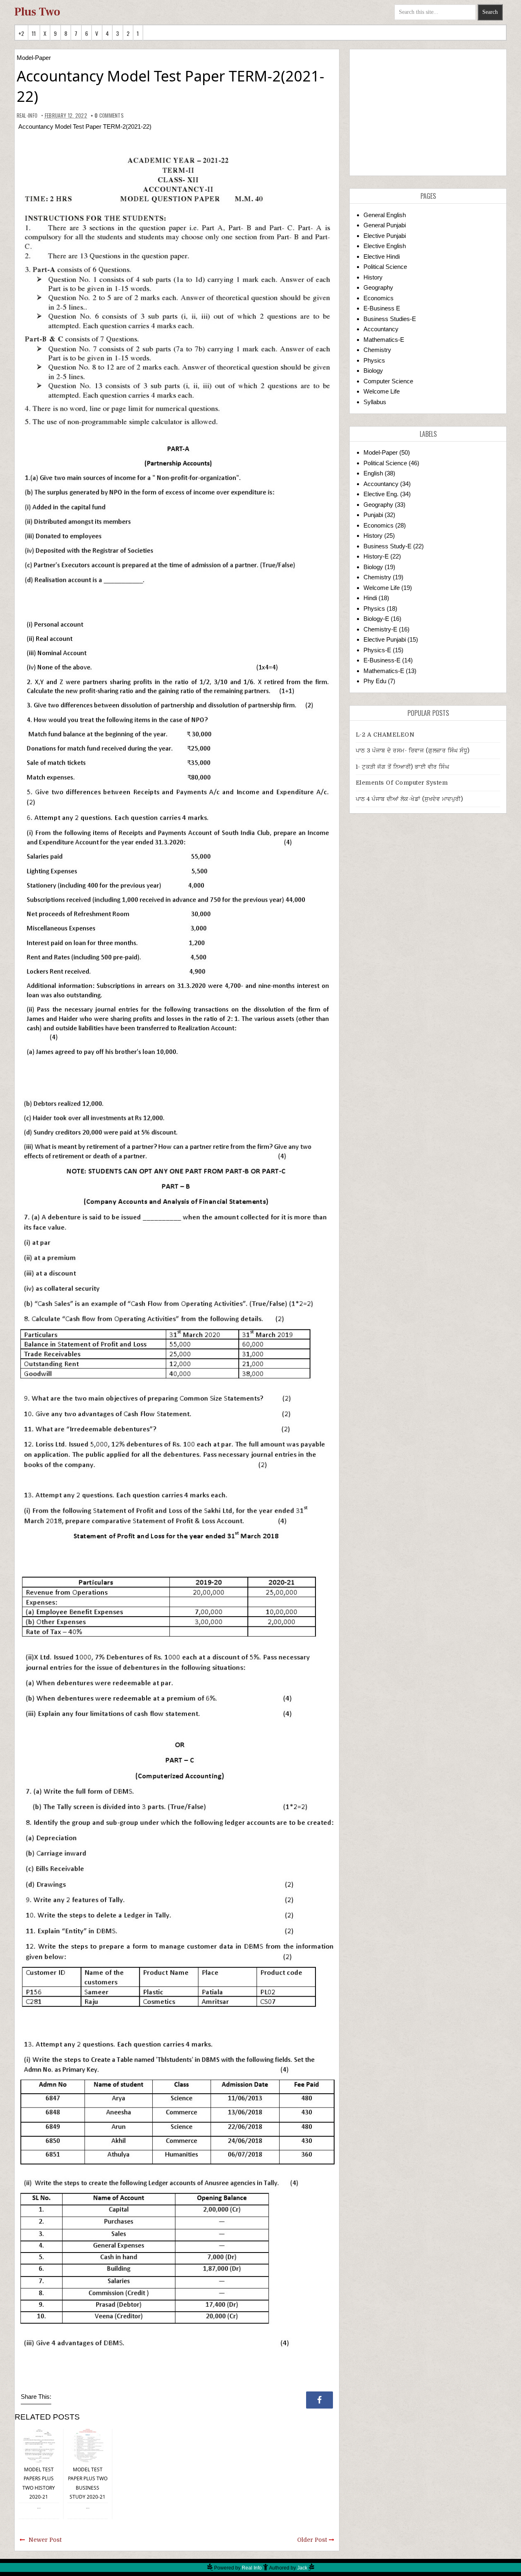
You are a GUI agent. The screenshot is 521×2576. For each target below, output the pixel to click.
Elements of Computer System (402, 783)
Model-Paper (34, 58)
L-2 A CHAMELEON (385, 735)
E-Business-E (382, 660)
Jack (302, 2568)
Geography (378, 287)
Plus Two (37, 12)
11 (34, 33)
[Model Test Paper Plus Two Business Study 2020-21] (88, 2445)
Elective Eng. (381, 494)
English (373, 473)
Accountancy (381, 329)
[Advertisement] (428, 112)
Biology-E (376, 619)
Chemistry (377, 350)
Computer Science (388, 381)
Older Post (312, 2540)
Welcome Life (382, 391)
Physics (374, 360)
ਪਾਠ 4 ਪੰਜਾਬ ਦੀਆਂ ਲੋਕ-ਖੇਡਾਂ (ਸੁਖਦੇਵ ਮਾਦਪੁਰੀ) (409, 799)
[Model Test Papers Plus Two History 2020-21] (39, 2445)
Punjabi (373, 515)
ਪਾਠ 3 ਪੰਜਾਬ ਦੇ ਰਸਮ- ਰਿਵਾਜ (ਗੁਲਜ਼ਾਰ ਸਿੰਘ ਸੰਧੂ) (413, 750)
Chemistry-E (380, 629)
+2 (21, 33)
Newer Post (45, 2540)
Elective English (385, 246)
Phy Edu (375, 681)
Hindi (370, 598)
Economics (379, 298)
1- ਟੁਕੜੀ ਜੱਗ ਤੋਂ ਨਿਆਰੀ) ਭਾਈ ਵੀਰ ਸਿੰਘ (403, 767)
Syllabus (375, 402)
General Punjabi (385, 225)
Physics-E (377, 650)
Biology (373, 371)
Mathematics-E (384, 340)
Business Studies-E (390, 319)
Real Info (252, 2568)
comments (109, 115)
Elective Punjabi (385, 236)
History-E (376, 556)
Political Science (385, 267)
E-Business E (382, 308)
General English (385, 215)
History (373, 277)
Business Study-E (387, 546)
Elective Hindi (382, 256)
